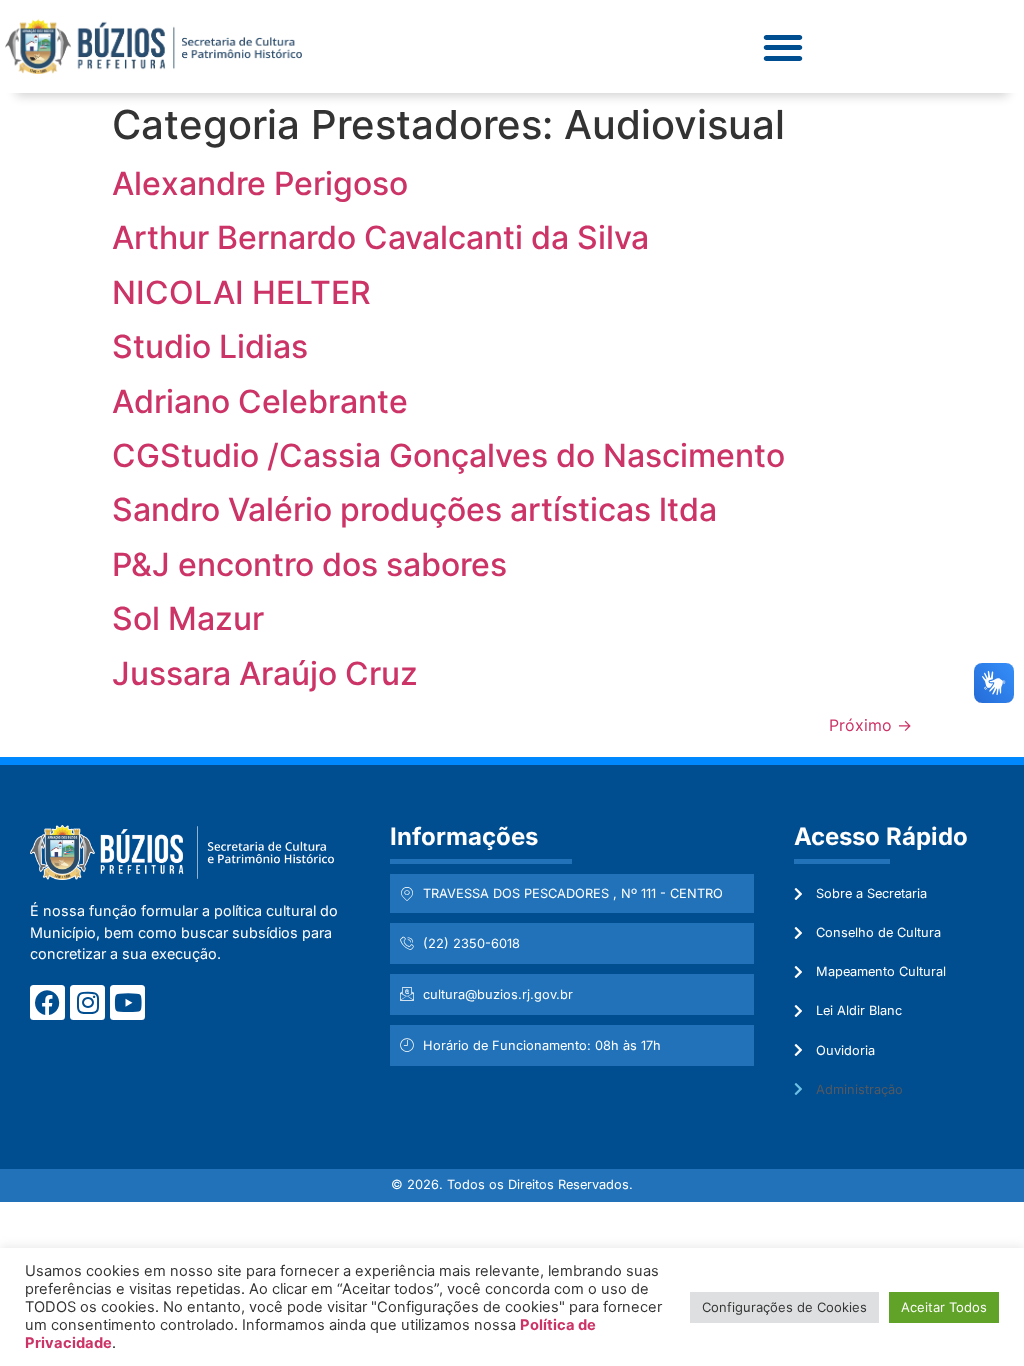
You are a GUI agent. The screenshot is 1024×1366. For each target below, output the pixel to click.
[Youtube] (127, 1002)
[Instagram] (87, 1002)
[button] (782, 46)
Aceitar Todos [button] (944, 1307)
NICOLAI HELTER (241, 292)
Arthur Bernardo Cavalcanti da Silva (380, 237)
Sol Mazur (188, 618)
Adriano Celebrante (260, 401)
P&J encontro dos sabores (309, 564)
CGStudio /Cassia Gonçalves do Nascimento (448, 455)
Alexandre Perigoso (260, 183)
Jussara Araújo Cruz (265, 673)
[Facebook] (47, 1002)
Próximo (870, 725)
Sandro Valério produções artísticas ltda (414, 509)
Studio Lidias (210, 346)
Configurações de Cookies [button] (784, 1307)
